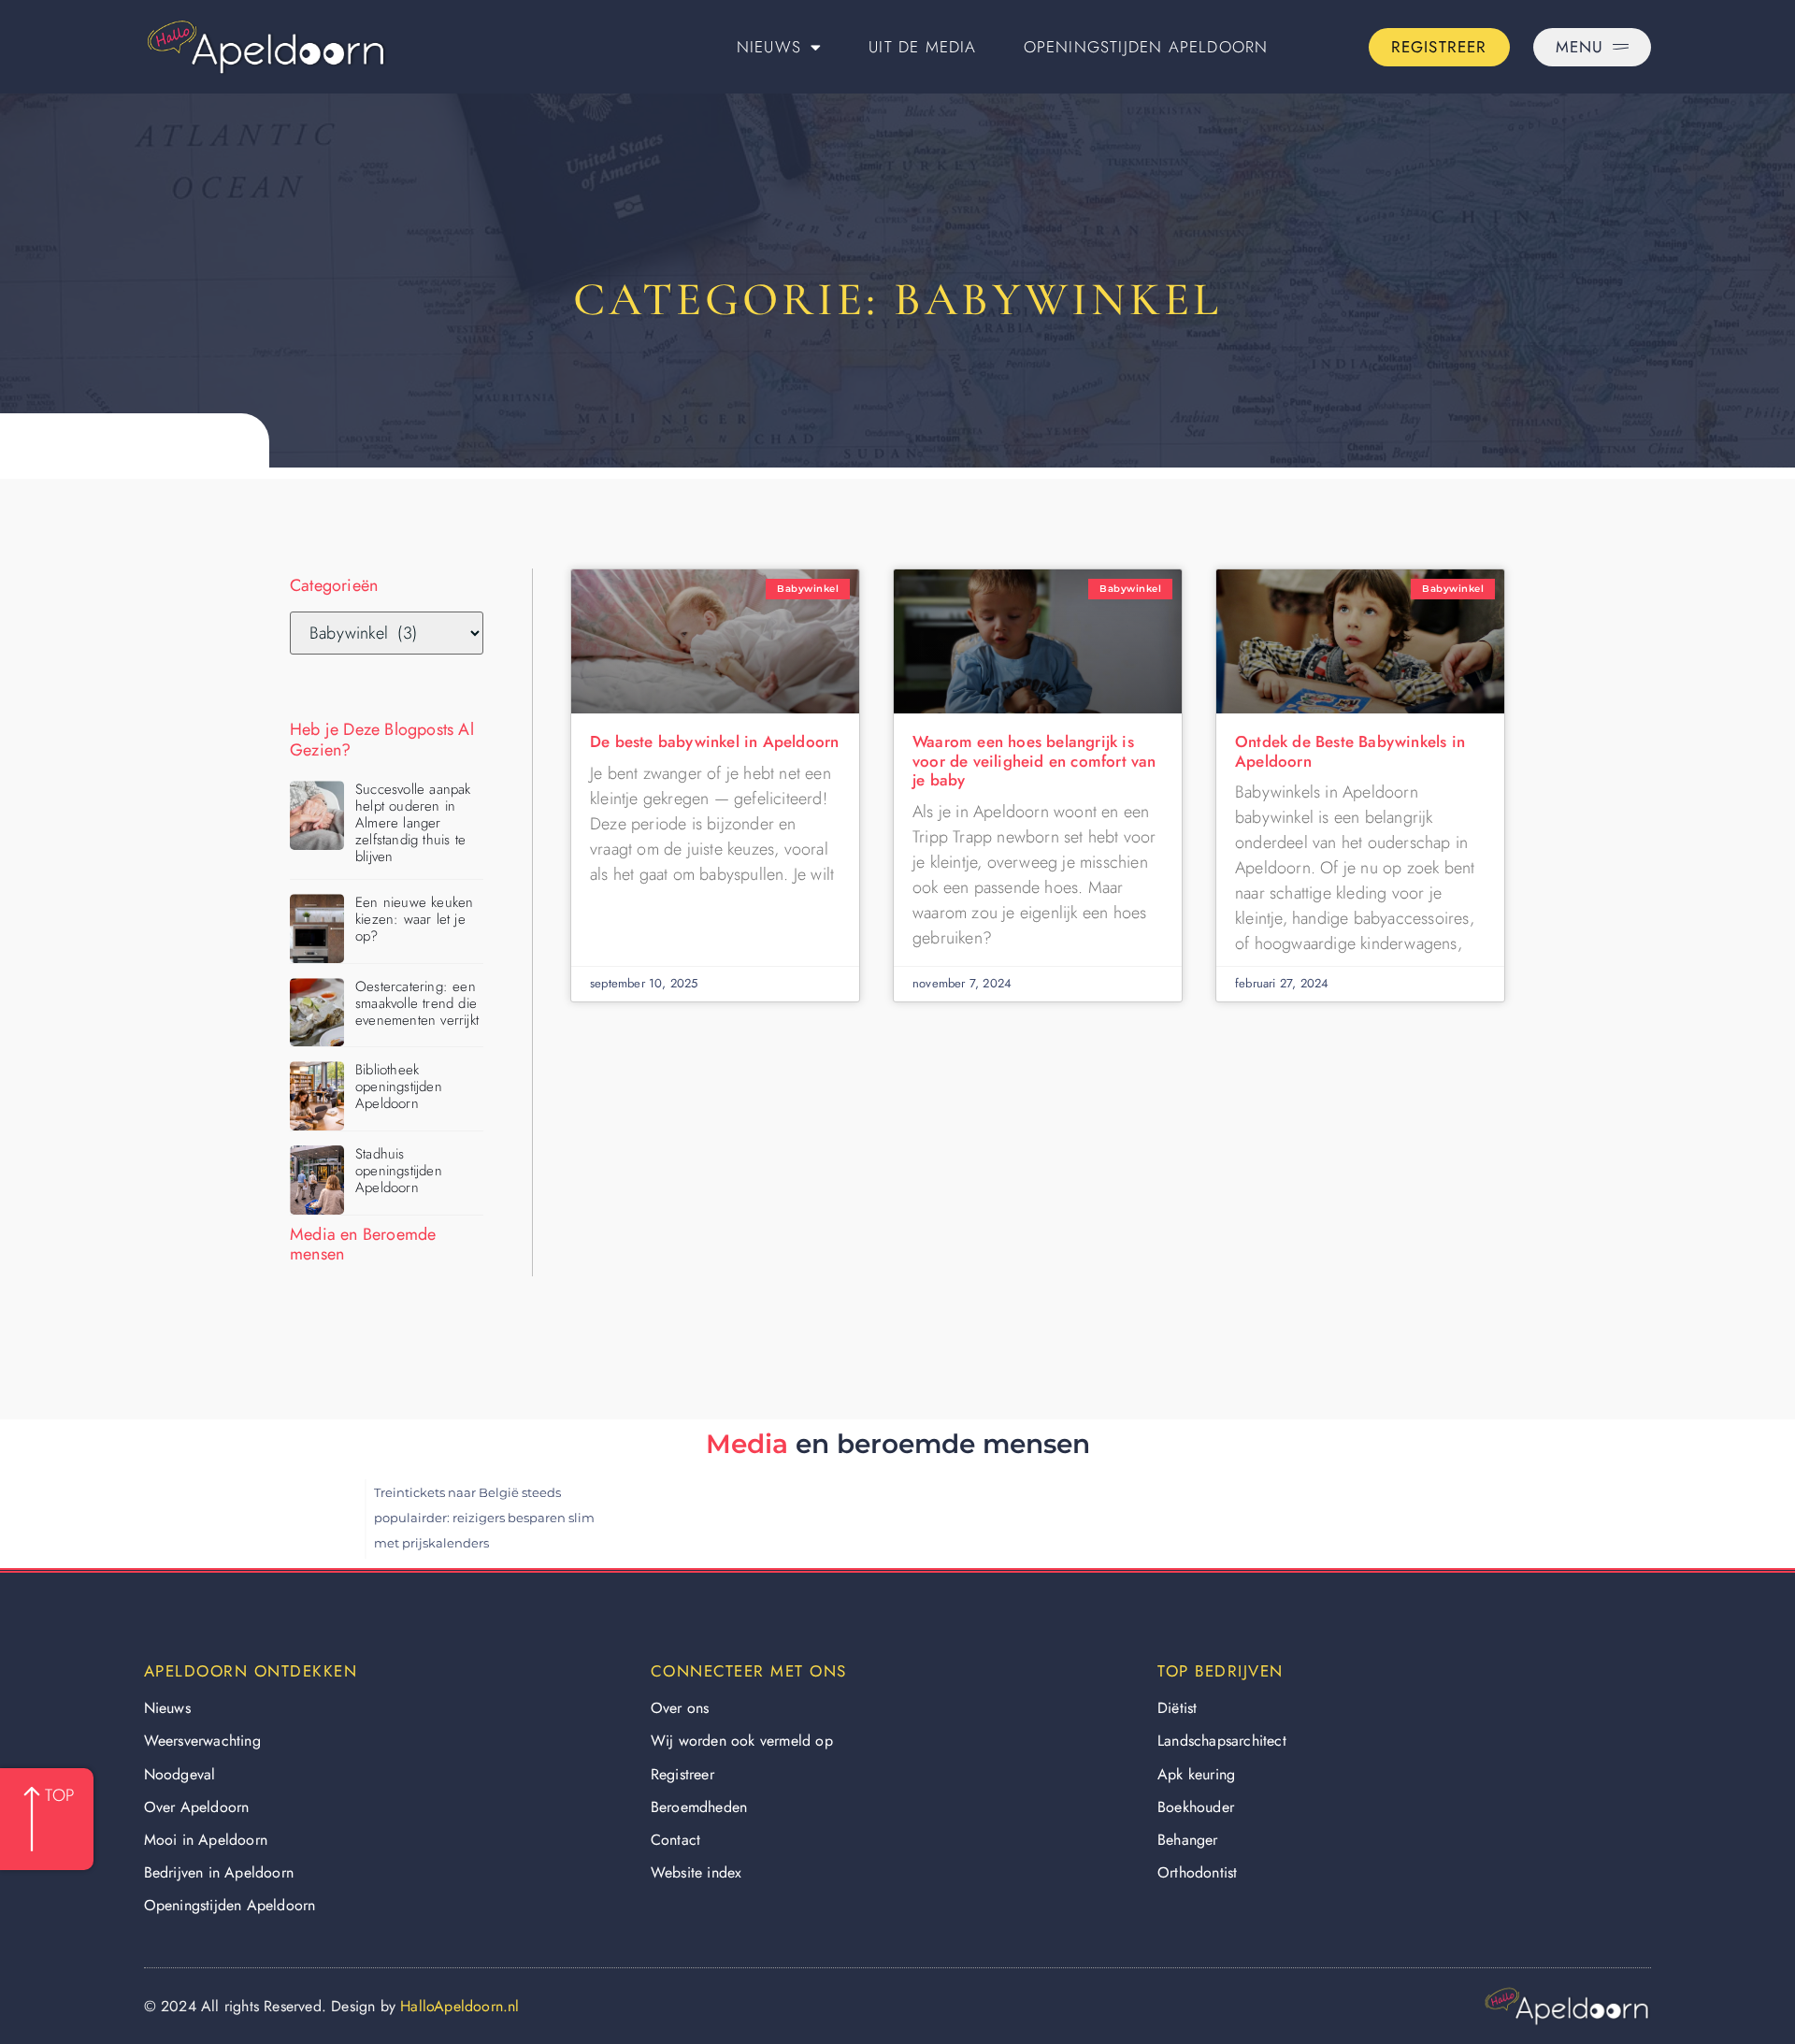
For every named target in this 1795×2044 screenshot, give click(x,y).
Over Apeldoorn (197, 1807)
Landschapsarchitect (1222, 1741)
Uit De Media (922, 47)
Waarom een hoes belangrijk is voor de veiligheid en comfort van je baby (1034, 761)
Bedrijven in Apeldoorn (219, 1872)
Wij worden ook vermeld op (742, 1741)
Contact (675, 1840)
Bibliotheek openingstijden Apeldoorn (399, 1087)
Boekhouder (1196, 1807)
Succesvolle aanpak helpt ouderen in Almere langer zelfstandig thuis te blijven (413, 823)
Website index (696, 1872)
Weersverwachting (202, 1741)
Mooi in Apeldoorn (206, 1840)
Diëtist (1177, 1708)
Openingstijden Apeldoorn (1146, 47)
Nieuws (769, 47)
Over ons (680, 1708)
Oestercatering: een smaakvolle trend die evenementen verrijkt (417, 1003)
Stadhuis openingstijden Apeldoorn (399, 1171)
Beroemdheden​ (699, 1807)
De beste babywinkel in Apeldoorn (714, 741)
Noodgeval (180, 1774)
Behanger (1188, 1840)
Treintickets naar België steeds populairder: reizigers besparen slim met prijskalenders (484, 1518)
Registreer (682, 1774)
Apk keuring (1196, 1774)
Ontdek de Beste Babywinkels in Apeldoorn (1350, 751)
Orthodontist (1197, 1872)
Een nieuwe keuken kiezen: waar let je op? (414, 919)
